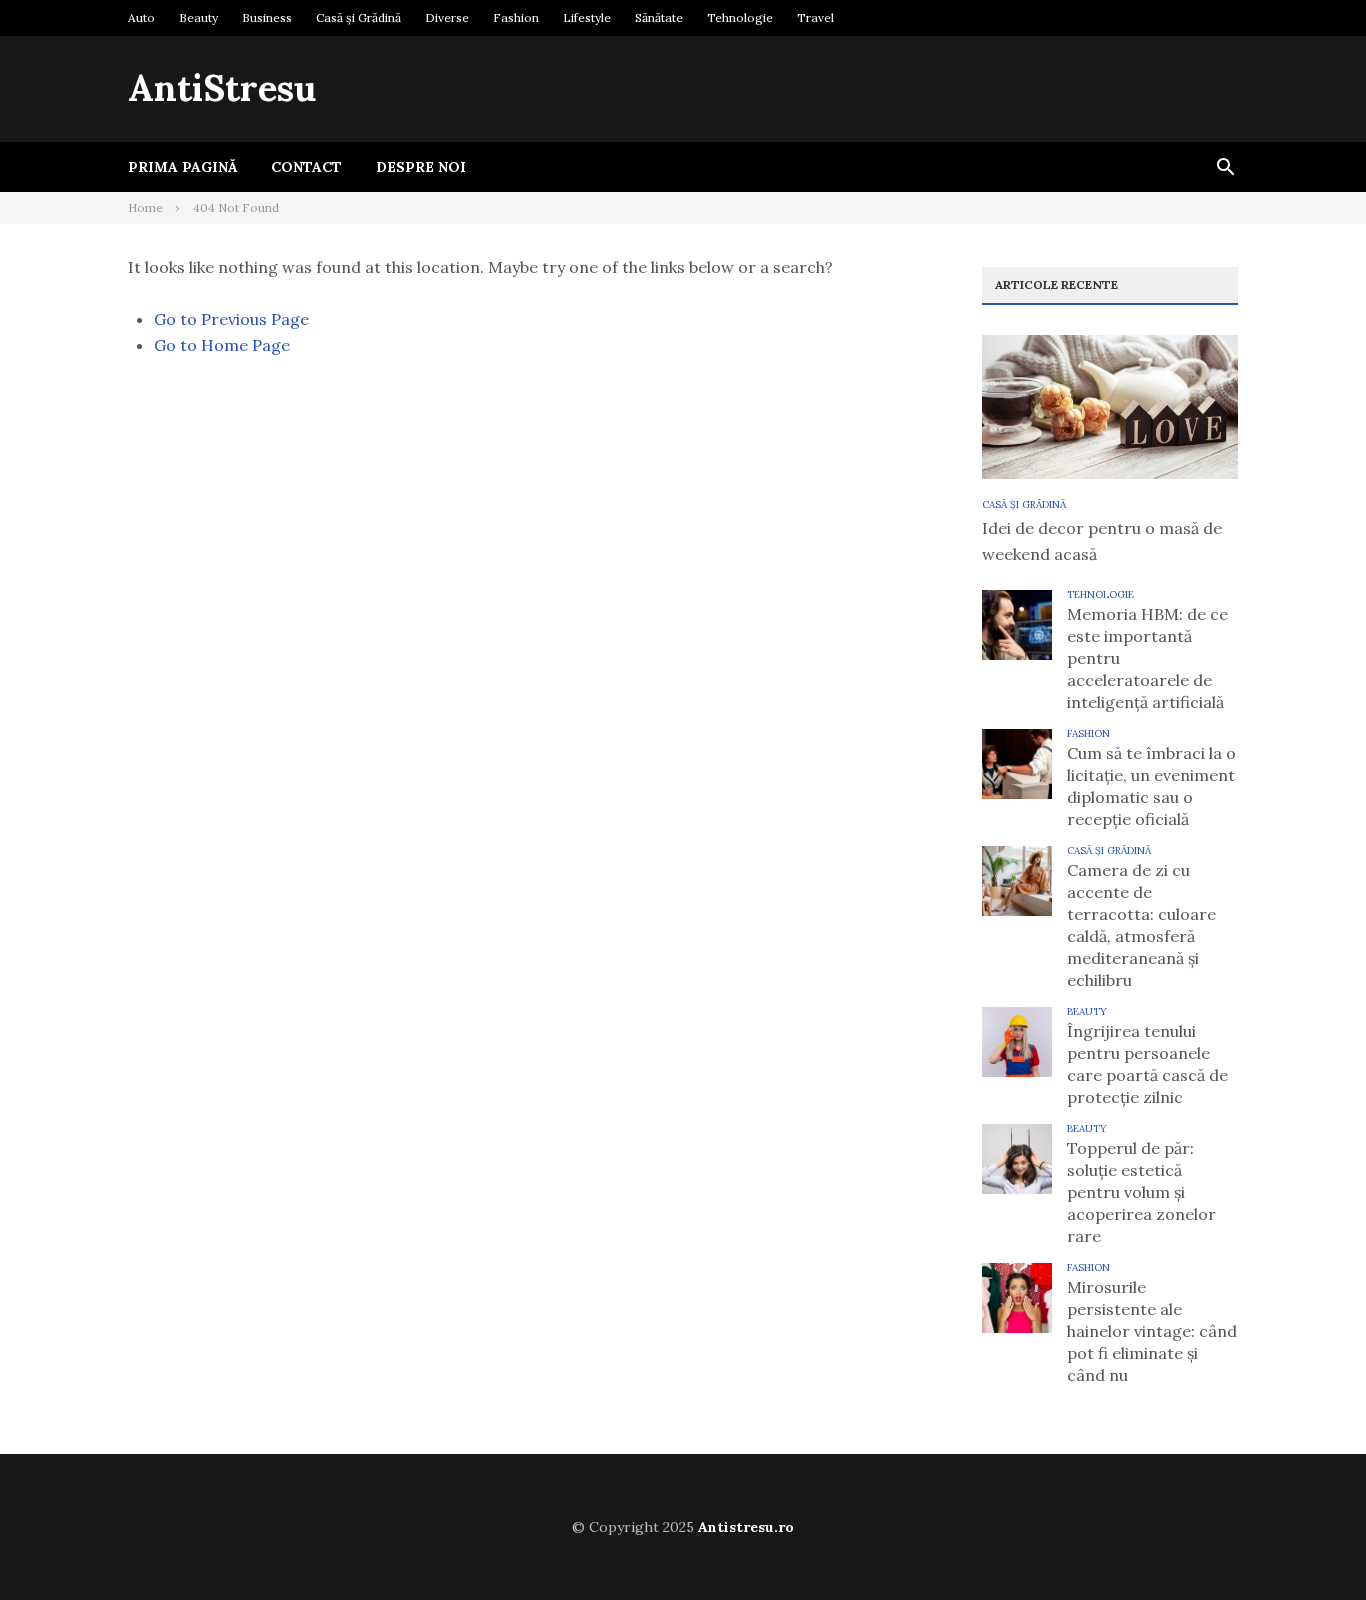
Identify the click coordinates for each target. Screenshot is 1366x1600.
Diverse (447, 17)
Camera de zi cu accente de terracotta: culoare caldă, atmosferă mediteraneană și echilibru (1141, 925)
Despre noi (421, 167)
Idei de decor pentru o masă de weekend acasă (1102, 541)
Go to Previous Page (231, 319)
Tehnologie (740, 17)
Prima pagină (182, 167)
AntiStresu (222, 88)
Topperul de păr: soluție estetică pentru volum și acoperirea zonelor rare (1141, 1192)
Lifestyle (587, 17)
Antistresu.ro (746, 1527)
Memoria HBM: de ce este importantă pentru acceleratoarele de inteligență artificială (1147, 658)
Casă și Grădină (358, 17)
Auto (141, 17)
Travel (815, 17)
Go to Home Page (222, 345)
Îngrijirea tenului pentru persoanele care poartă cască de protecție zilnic (1147, 1064)
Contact (306, 167)
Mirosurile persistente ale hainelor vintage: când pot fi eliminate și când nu (1152, 1331)
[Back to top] (1310, 1544)
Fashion (516, 17)
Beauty (198, 17)
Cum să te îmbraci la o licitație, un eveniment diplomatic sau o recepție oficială (1151, 786)
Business (267, 17)
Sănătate (659, 17)
